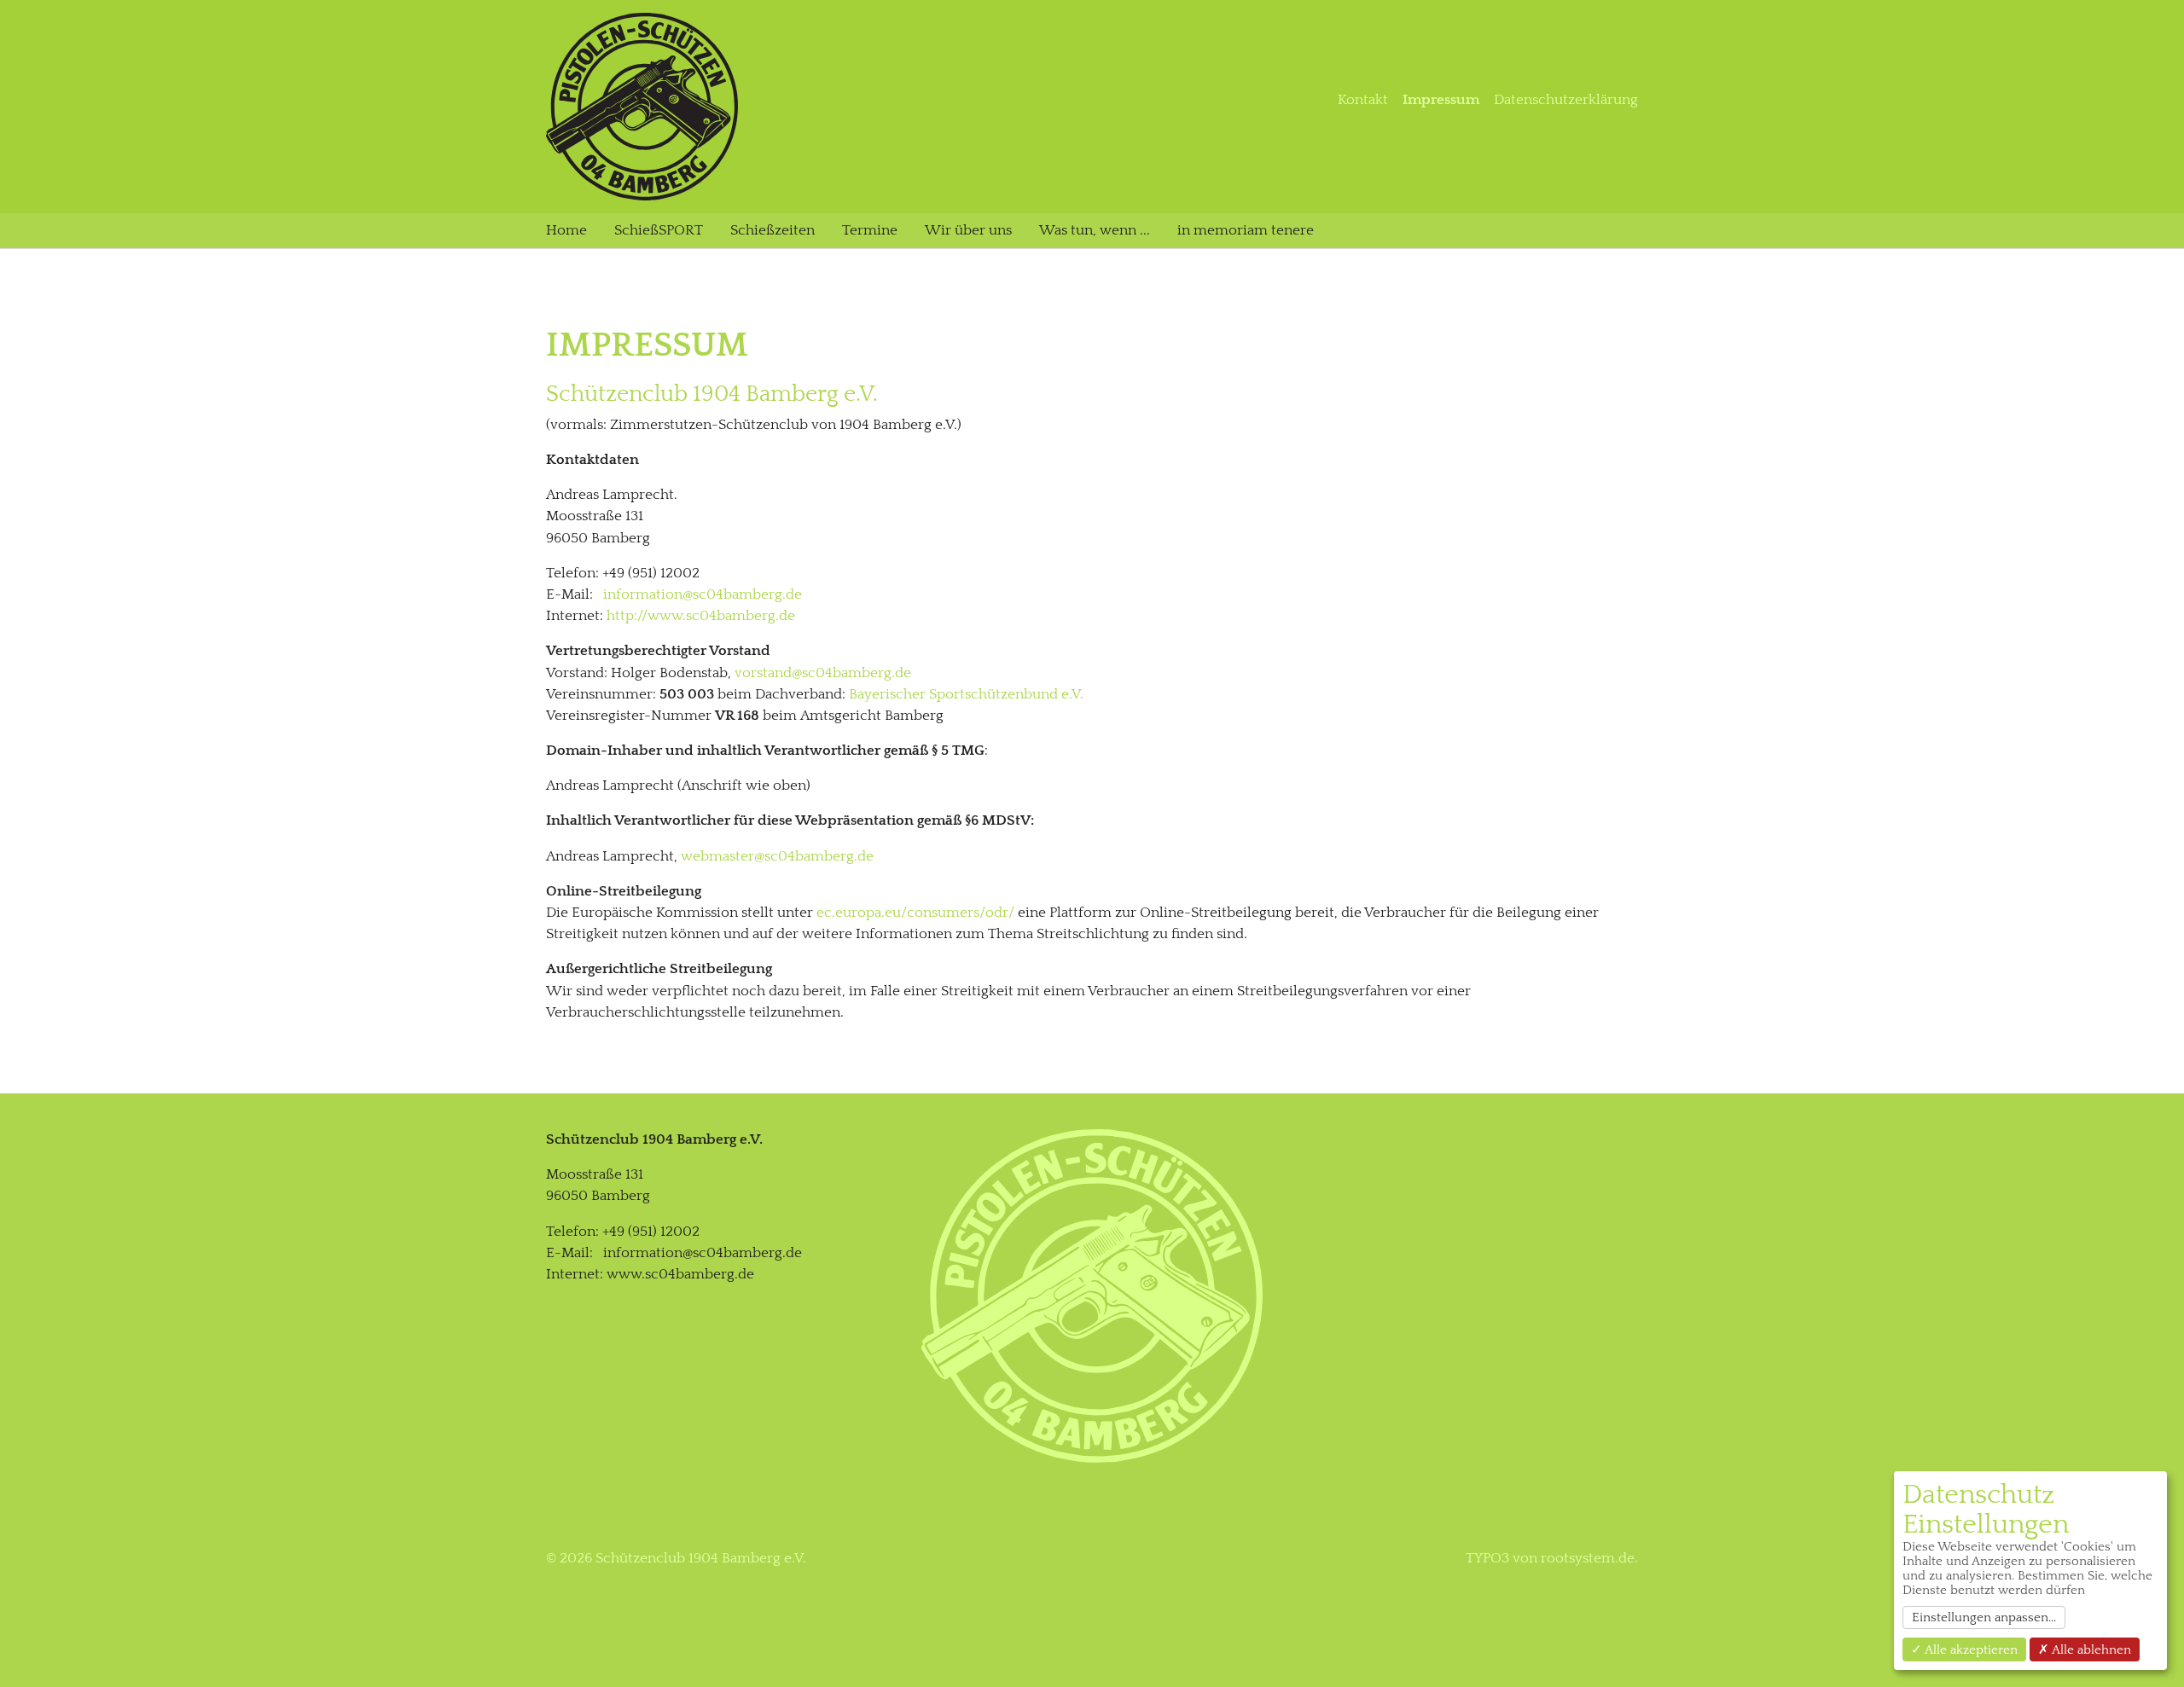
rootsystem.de (1588, 1558)
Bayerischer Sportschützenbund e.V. (966, 694)
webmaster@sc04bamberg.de (777, 856)
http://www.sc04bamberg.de (701, 616)
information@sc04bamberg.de (703, 594)
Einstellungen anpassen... (1984, 1617)
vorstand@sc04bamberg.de (823, 673)
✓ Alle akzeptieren (1964, 1650)
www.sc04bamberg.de (680, 1274)
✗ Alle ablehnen (2085, 1650)
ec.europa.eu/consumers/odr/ (915, 913)
